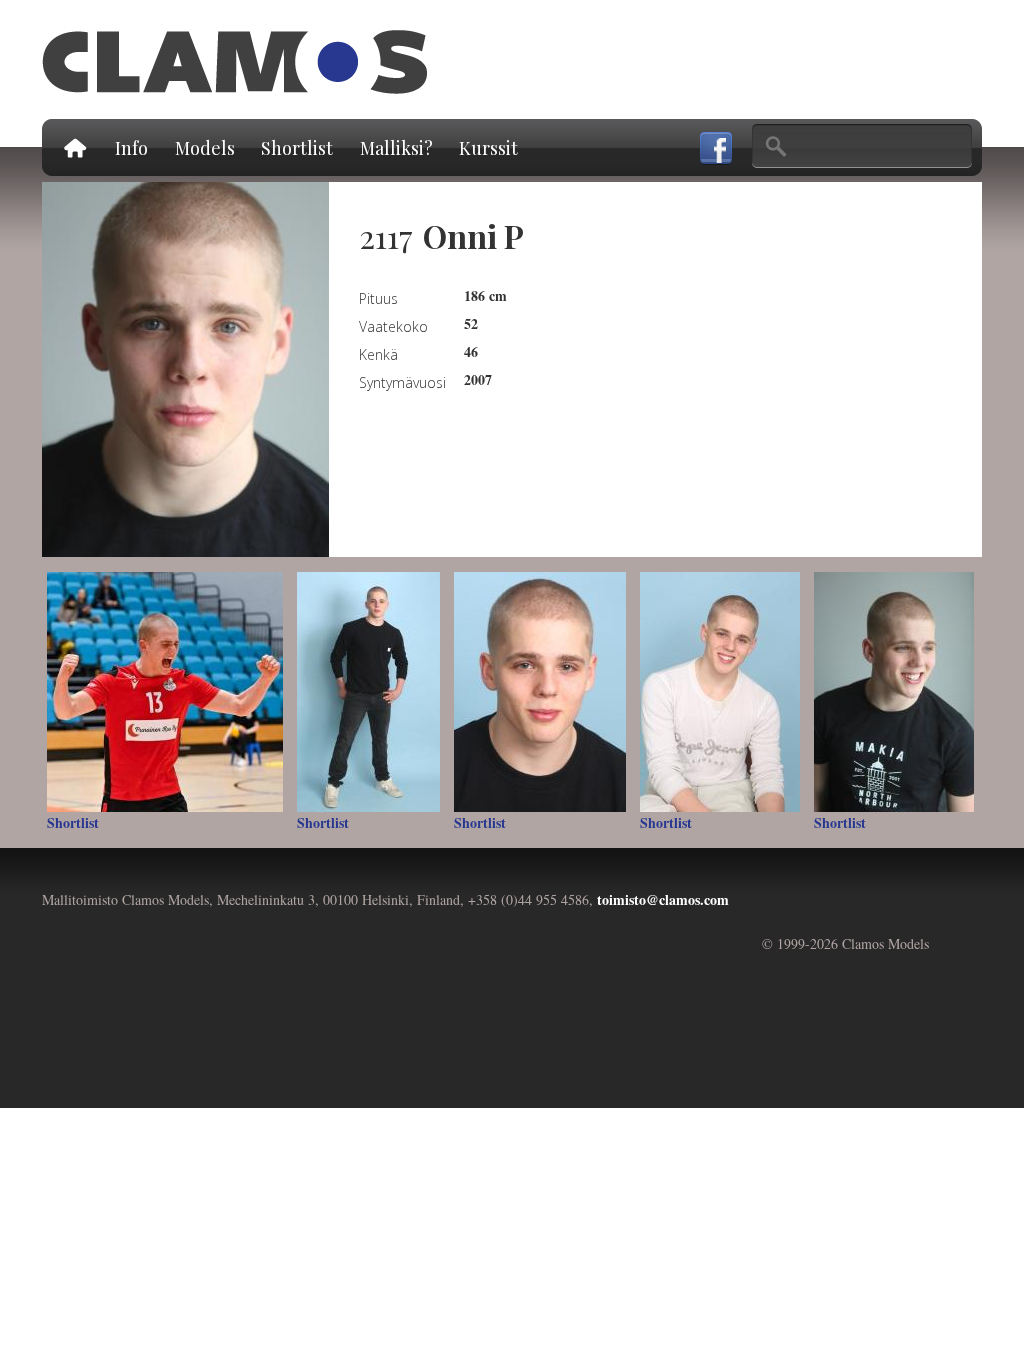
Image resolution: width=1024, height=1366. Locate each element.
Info (131, 148)
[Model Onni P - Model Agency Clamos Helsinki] (185, 546)
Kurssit (488, 148)
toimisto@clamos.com (663, 899)
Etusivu (74, 147)
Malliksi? (396, 148)
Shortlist (297, 148)
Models (205, 148)
